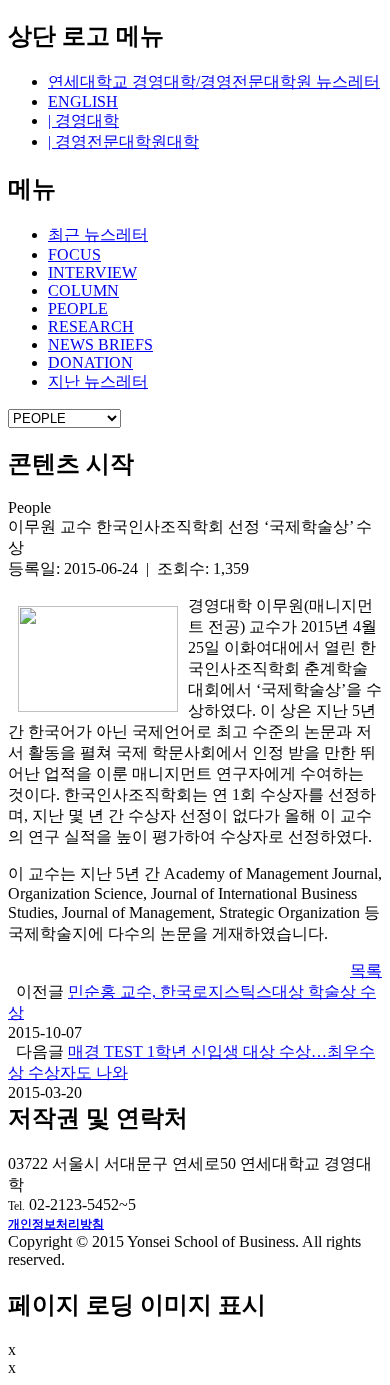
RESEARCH (91, 326)
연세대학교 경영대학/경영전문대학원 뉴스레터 (214, 81)
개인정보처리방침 (56, 1224)
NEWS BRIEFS (100, 344)
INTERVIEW (92, 272)
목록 (366, 970)
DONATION (90, 362)
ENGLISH (83, 101)
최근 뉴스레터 (98, 234)
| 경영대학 (83, 120)
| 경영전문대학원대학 (123, 141)
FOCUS (74, 254)
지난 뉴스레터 (98, 381)
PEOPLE (78, 308)
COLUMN (83, 290)
